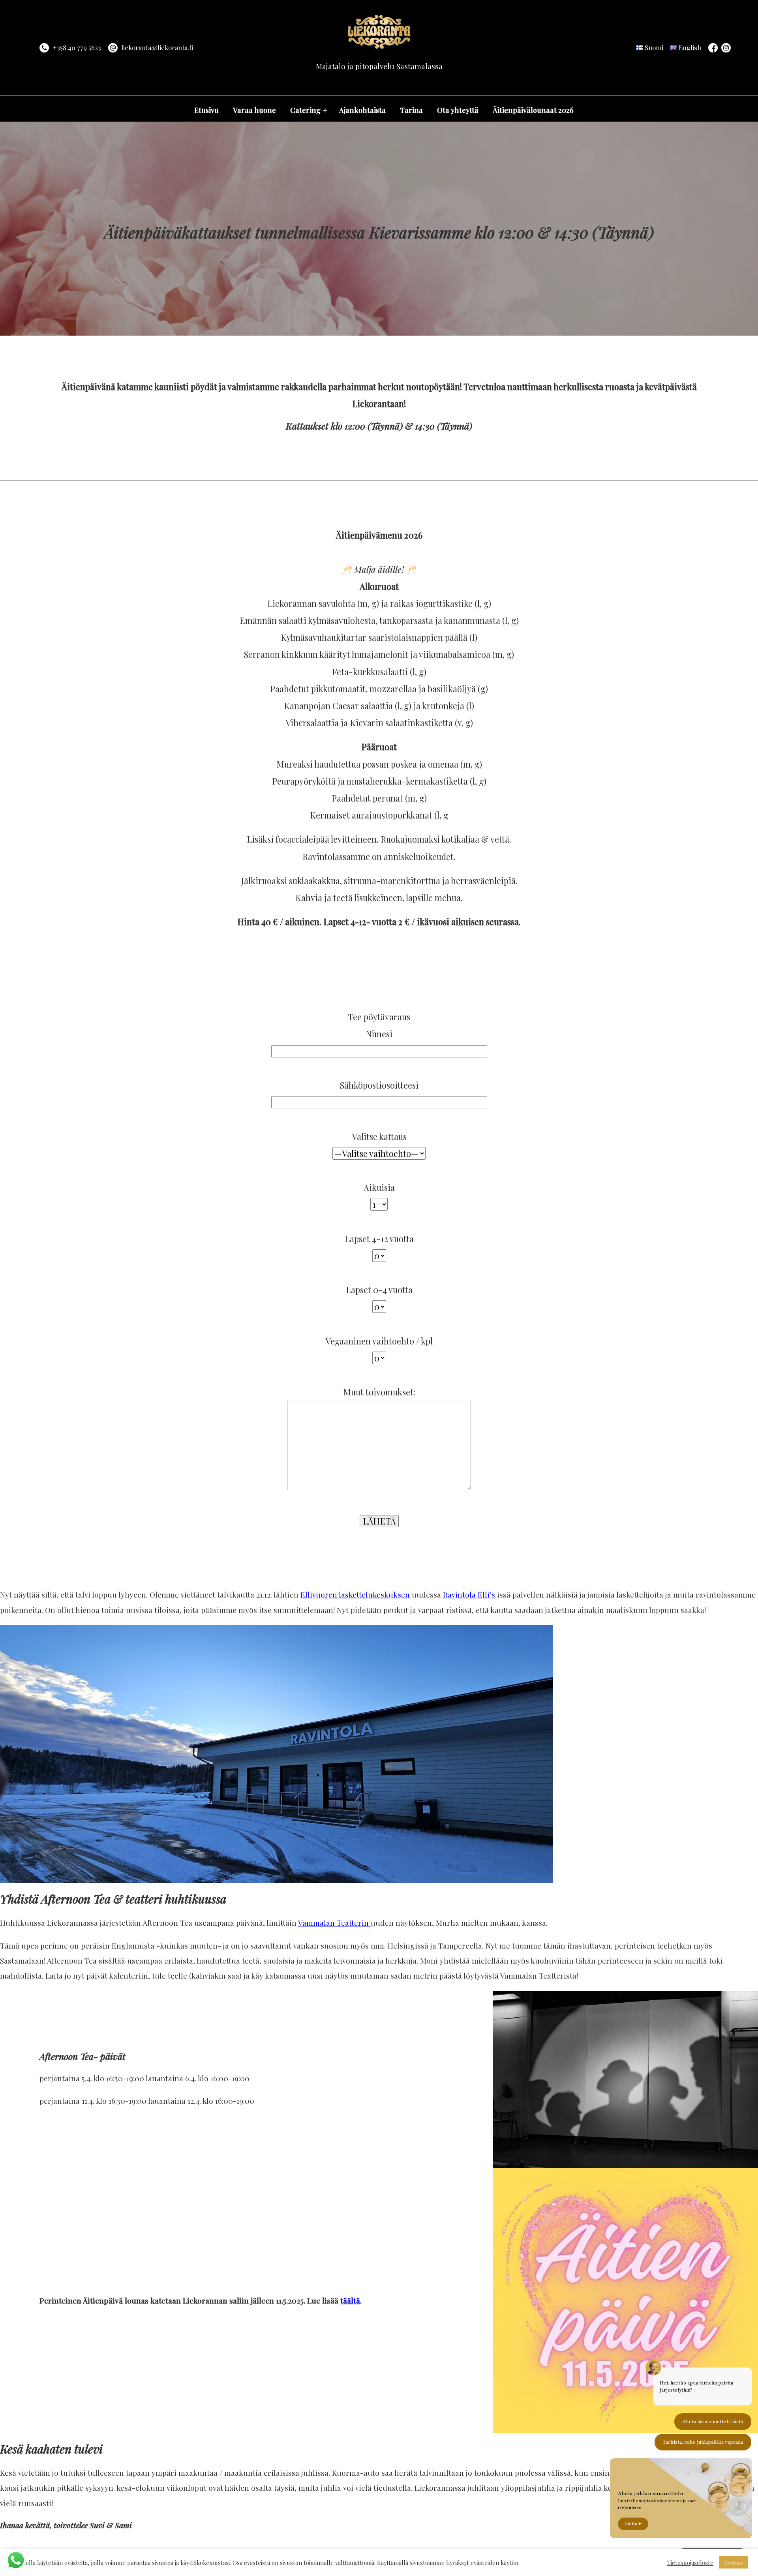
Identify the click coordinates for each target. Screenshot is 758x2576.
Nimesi (379, 1034)
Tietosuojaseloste (690, 2563)
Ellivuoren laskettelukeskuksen (355, 1594)
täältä (350, 2300)
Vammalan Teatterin (334, 1923)
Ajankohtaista (362, 110)
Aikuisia (379, 1187)
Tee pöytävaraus (379, 1017)
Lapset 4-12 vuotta (379, 1239)
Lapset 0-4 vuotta (379, 1290)
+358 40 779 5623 (77, 48)
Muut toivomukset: (379, 1392)
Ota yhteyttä (458, 110)
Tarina (411, 110)
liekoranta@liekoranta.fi (157, 48)
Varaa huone (254, 110)
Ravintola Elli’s (469, 1594)
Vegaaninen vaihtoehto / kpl (379, 1341)
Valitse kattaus (379, 1136)
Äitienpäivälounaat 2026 (533, 110)
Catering (305, 110)
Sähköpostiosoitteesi (379, 1085)
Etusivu (206, 110)
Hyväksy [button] (734, 2562)
